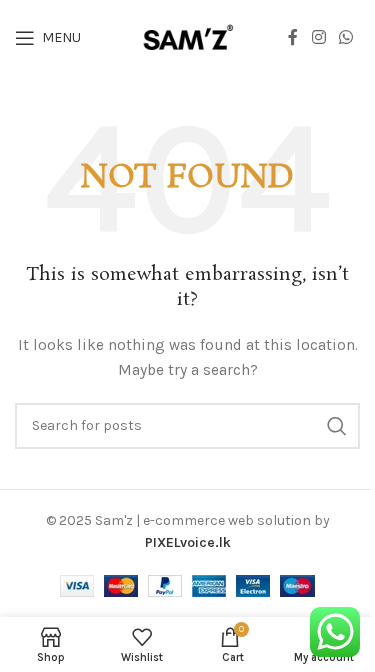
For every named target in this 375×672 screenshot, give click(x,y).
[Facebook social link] (293, 37)
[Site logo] (188, 36)
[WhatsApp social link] (346, 37)
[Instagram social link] (318, 37)
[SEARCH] (337, 426)
